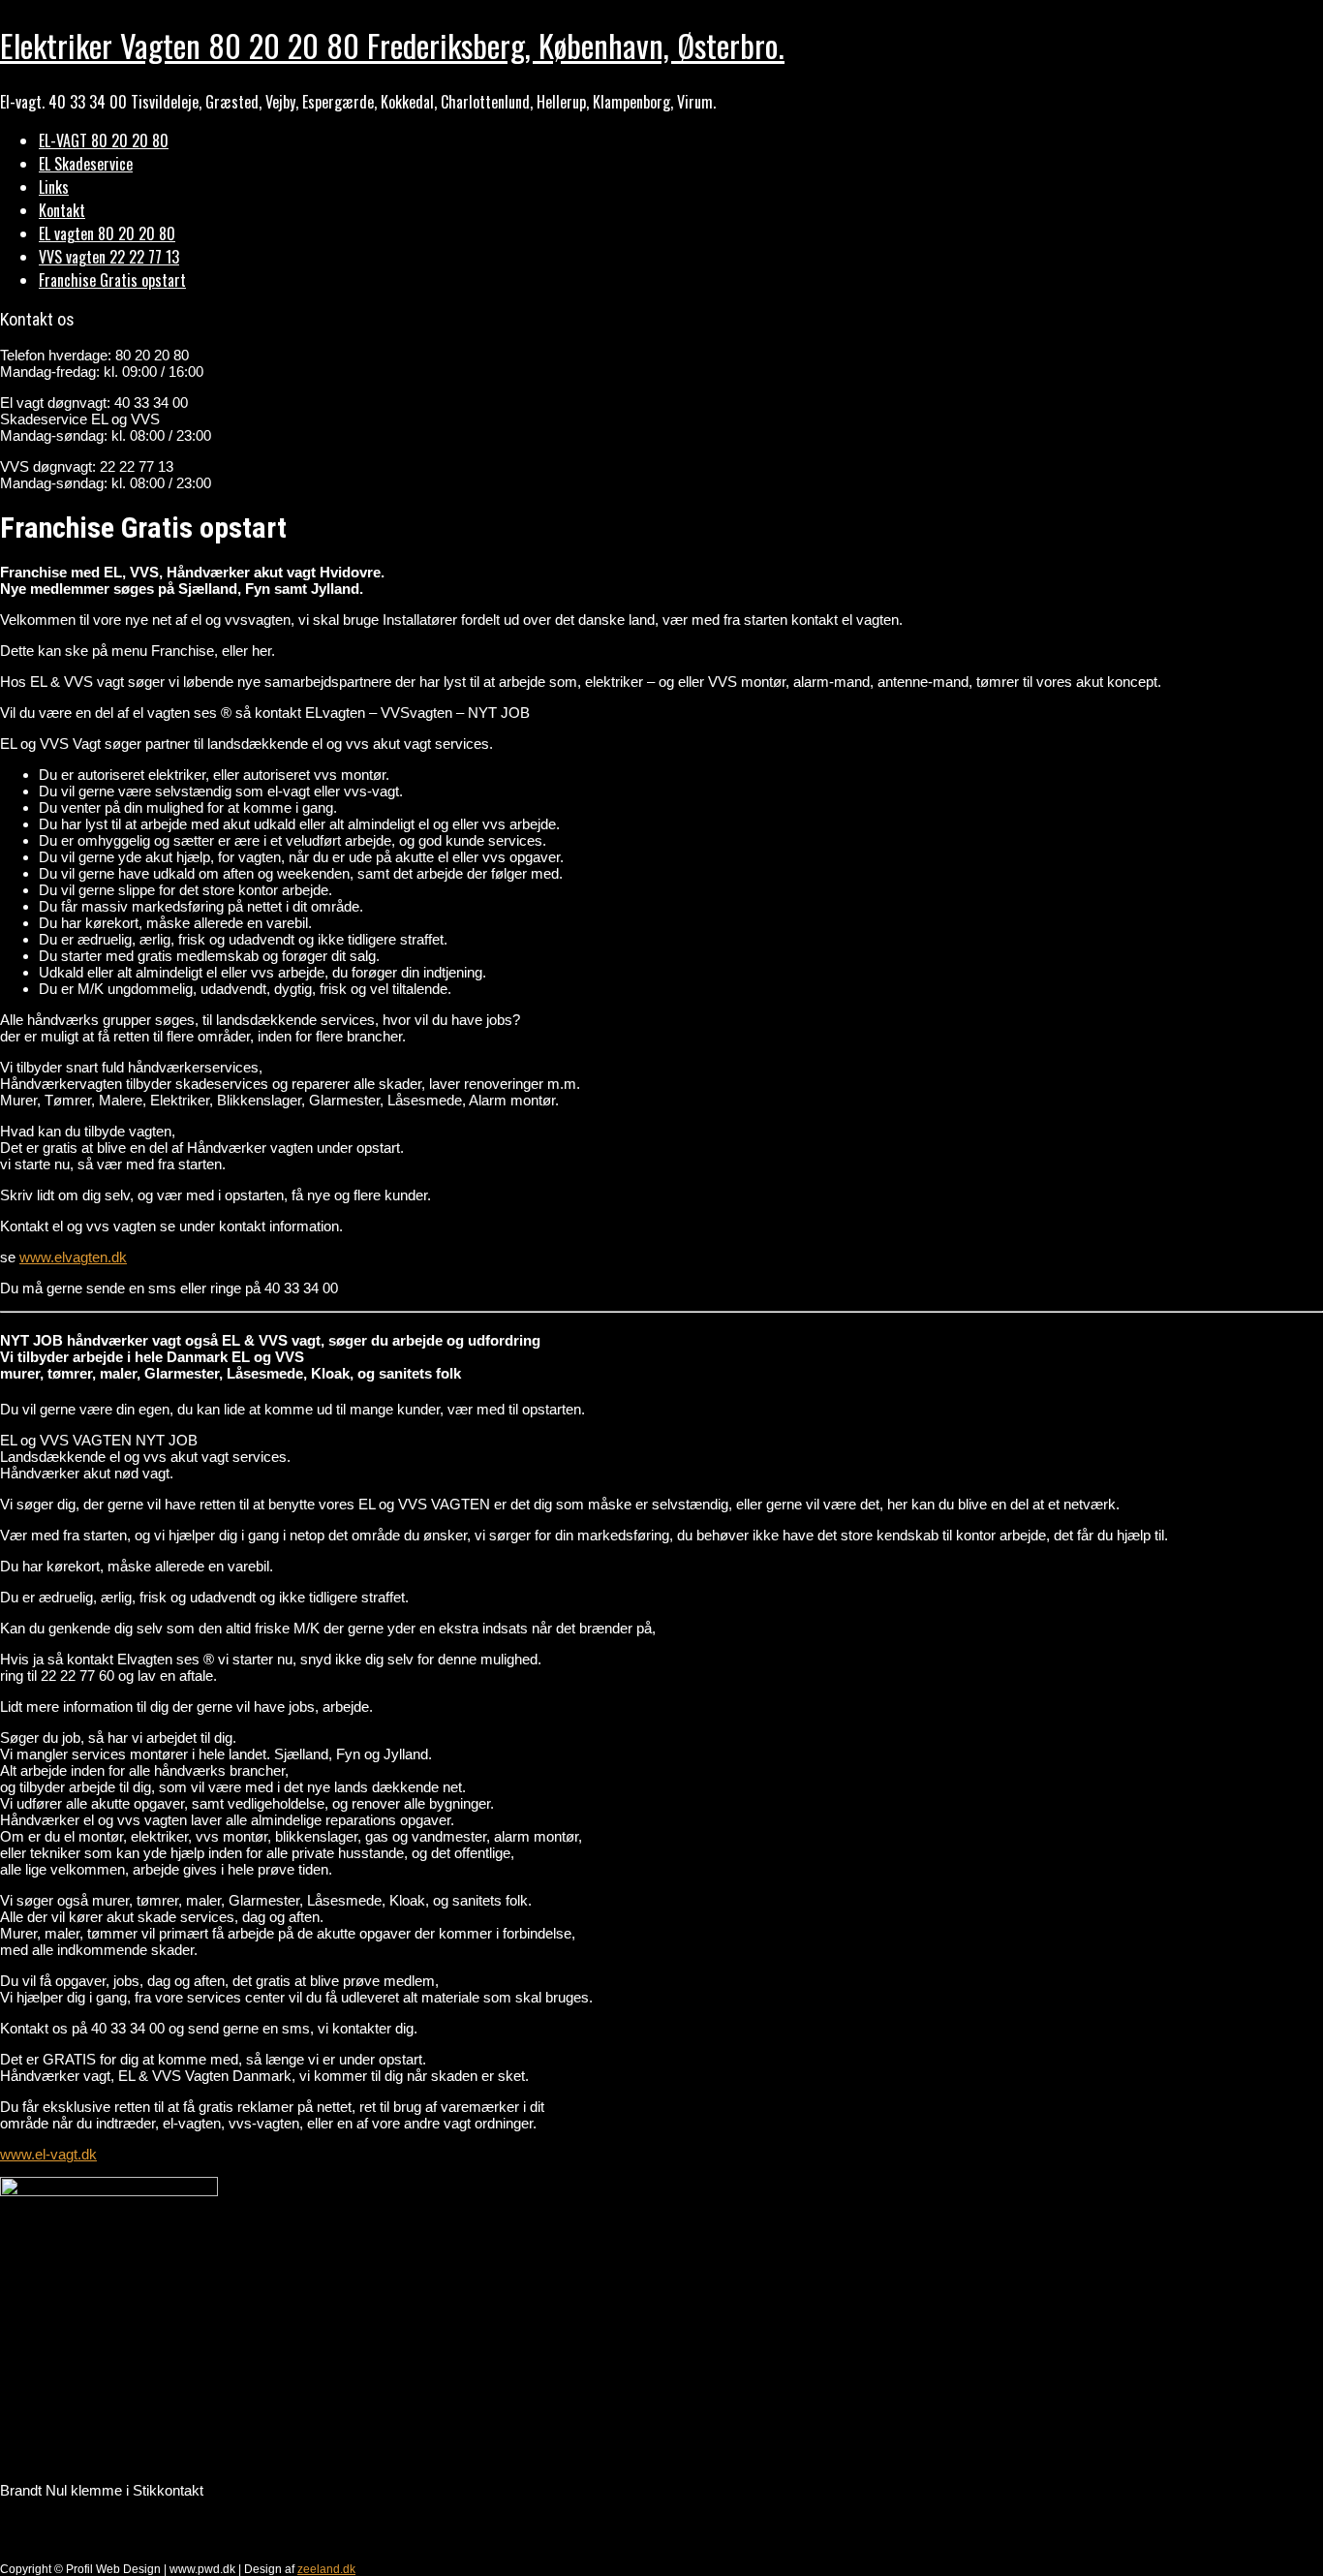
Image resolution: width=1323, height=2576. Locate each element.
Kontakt (62, 210)
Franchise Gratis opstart (112, 280)
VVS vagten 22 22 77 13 (109, 257)
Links (54, 187)
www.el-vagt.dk (48, 2154)
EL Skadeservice (86, 164)
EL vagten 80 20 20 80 (107, 233)
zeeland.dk (326, 2569)
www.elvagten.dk (73, 1257)
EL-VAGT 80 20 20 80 (104, 140)
